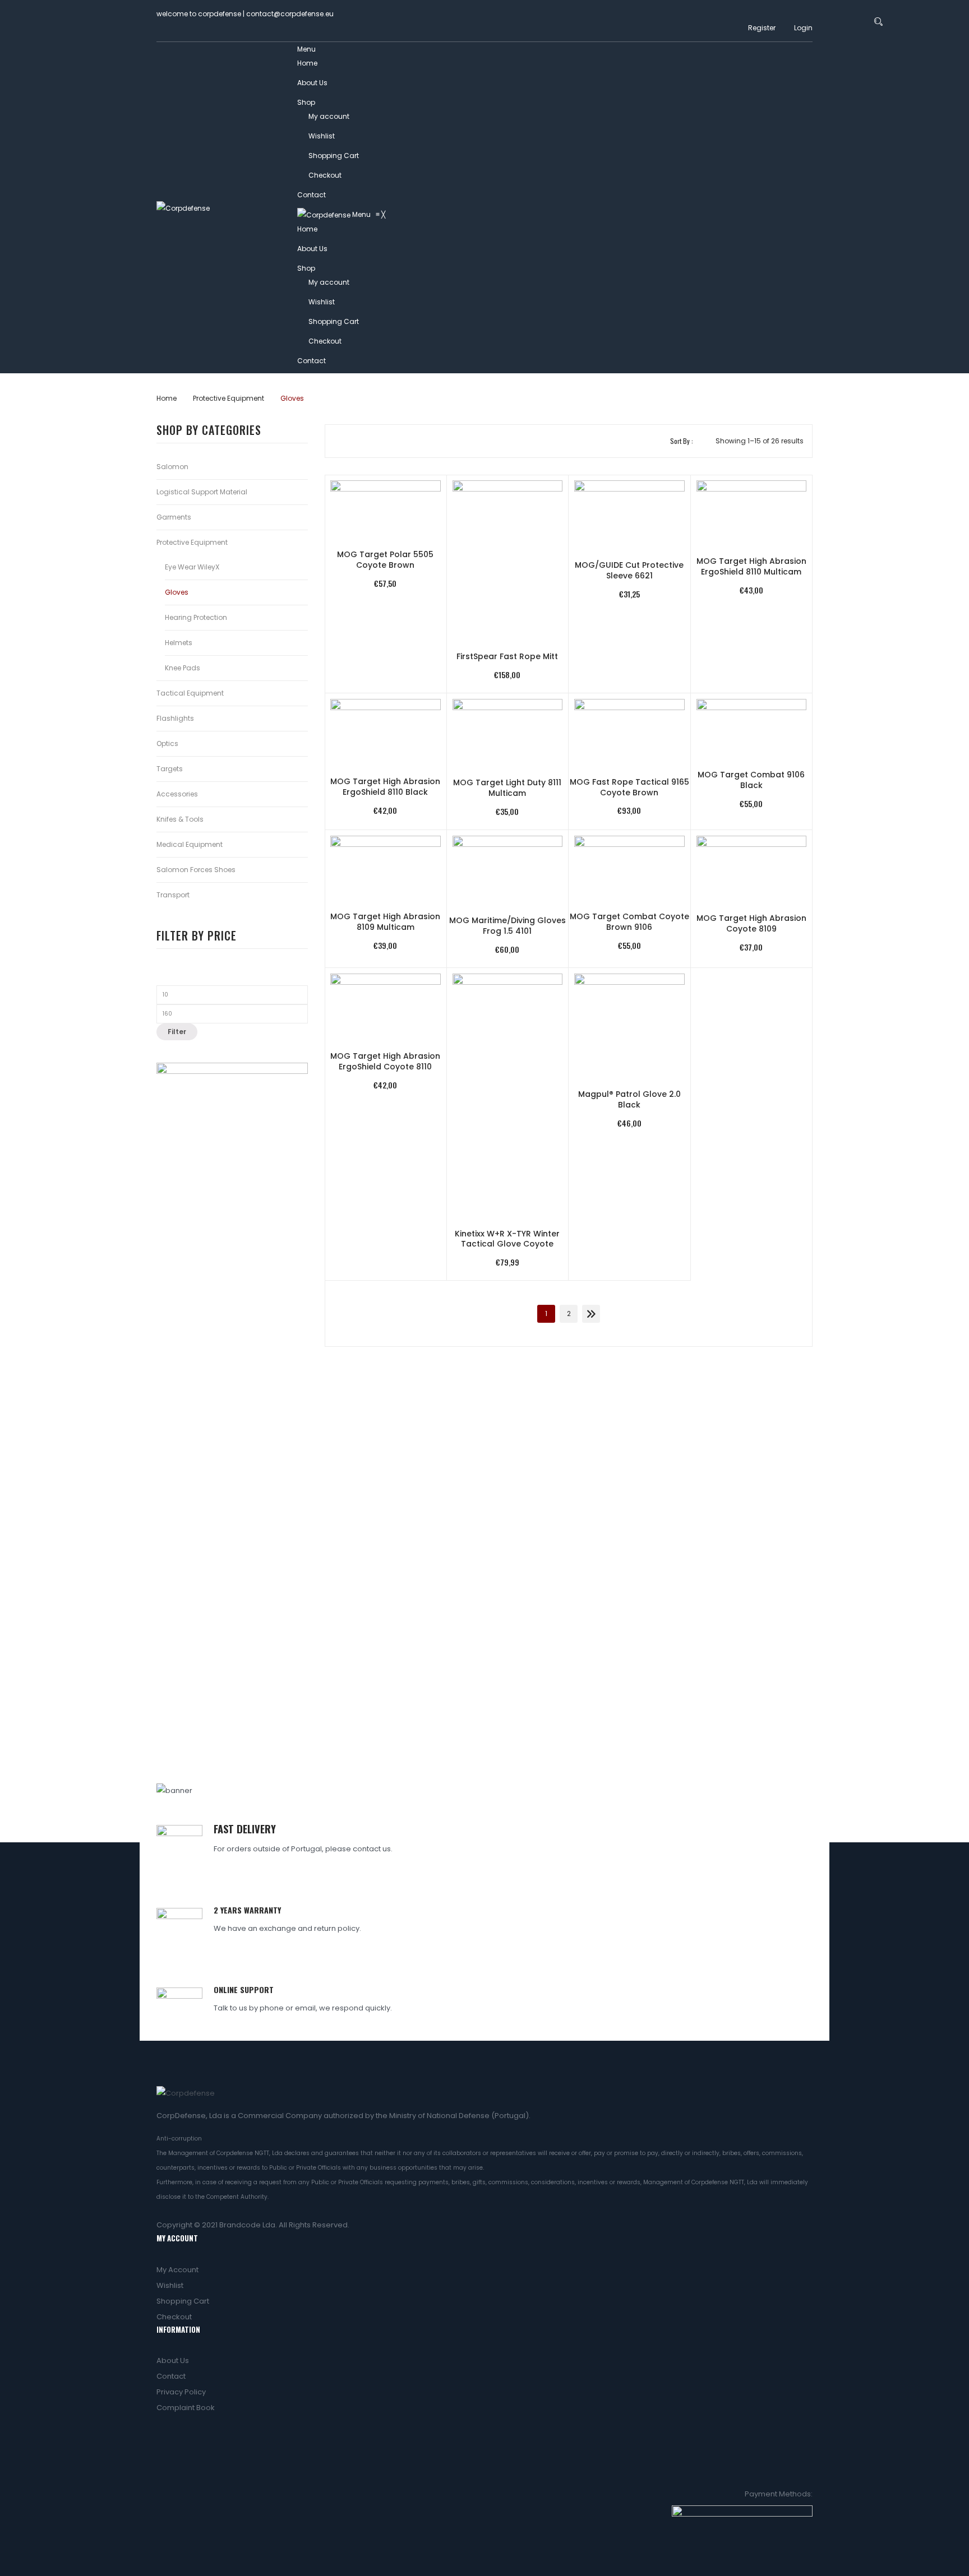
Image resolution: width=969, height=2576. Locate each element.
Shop (306, 102)
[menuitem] (307, 229)
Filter (177, 1032)
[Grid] (341, 441)
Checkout (325, 175)
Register (762, 28)
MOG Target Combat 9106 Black (751, 780)
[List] (357, 441)
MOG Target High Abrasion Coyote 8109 (751, 924)
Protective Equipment (229, 398)
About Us (312, 83)
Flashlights (175, 718)
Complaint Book (186, 2408)
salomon (172, 467)
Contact (312, 195)
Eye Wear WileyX (192, 567)
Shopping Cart (334, 156)
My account (329, 116)
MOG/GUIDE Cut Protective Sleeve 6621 (629, 571)
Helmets (179, 643)
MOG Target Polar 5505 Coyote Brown (385, 560)
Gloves (177, 592)
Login (803, 28)
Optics (167, 743)
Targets (170, 769)
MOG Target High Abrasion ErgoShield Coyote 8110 (385, 1062)
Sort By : (682, 441)
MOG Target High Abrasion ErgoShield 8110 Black (385, 787)
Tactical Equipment (190, 693)
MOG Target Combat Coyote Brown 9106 (629, 922)
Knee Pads (183, 668)
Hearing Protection (196, 617)
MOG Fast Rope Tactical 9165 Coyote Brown (629, 787)
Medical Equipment (190, 844)
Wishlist (322, 136)
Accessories (177, 794)
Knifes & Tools (180, 819)
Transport (173, 895)
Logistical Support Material (202, 492)
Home (307, 63)
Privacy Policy (181, 2392)
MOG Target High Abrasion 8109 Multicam (385, 922)
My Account (177, 2270)
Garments (174, 517)
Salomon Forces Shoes (196, 870)
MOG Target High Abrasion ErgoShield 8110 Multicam (751, 567)
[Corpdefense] (183, 208)
